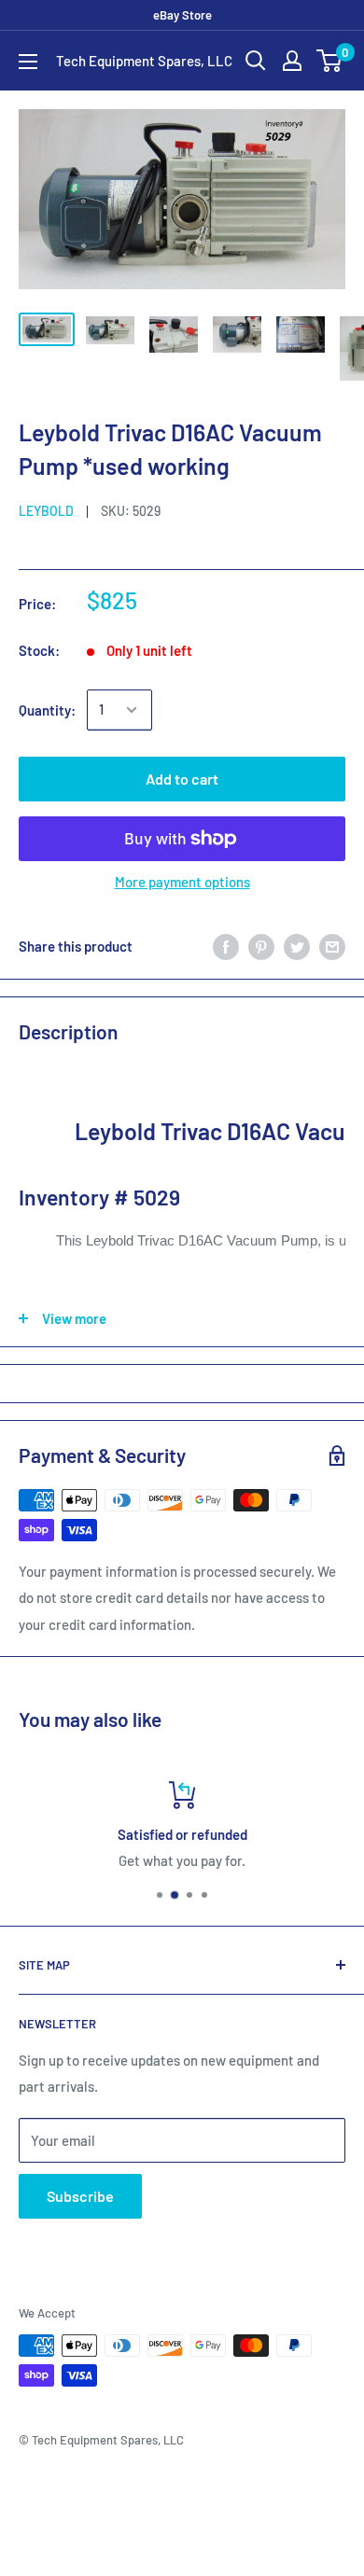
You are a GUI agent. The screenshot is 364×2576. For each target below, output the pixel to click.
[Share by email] (332, 946)
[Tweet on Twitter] (297, 946)
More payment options (182, 882)
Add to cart (182, 779)
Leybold (46, 511)
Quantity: (47, 710)
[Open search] (256, 61)
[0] (330, 61)
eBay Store (182, 15)
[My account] (292, 61)
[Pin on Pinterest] (261, 946)
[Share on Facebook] (226, 946)
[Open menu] (28, 62)
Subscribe (80, 2196)
